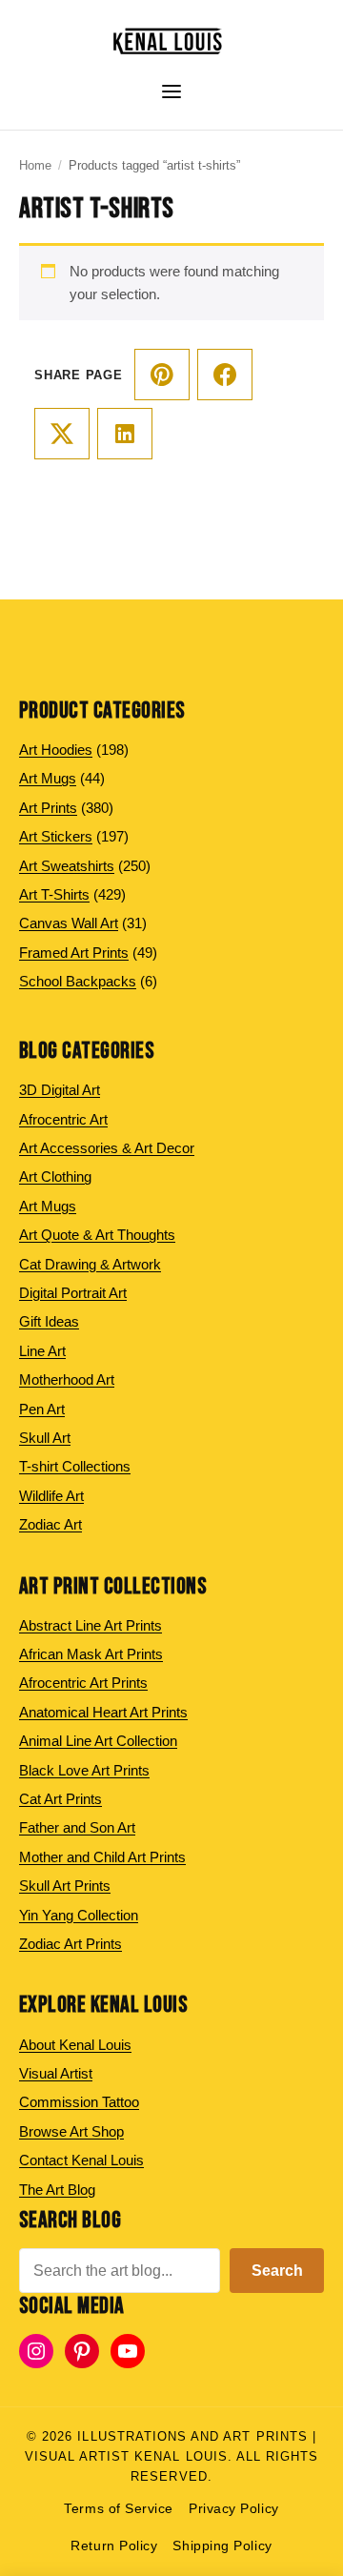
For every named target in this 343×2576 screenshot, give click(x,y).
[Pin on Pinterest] (162, 375)
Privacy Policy (234, 2509)
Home (35, 165)
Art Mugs (48, 1206)
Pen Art (42, 1409)
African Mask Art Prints (91, 1654)
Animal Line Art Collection (98, 1741)
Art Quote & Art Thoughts (97, 1235)
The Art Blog (57, 2190)
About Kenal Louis (75, 2045)
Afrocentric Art (63, 1119)
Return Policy (114, 2546)
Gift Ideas (49, 1321)
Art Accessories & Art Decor (107, 1148)
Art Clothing (55, 1176)
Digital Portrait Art (73, 1293)
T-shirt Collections (75, 1466)
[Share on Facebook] (225, 375)
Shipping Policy (222, 2546)
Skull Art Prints (65, 1886)
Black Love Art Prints (84, 1770)
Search (277, 2271)
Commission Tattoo (79, 2102)
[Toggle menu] (171, 91)
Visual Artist (56, 2073)
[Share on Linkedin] (125, 434)
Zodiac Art (50, 1524)
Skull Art (45, 1438)
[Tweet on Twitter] (62, 434)
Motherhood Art (67, 1379)
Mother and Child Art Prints (102, 1857)
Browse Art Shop (71, 2131)
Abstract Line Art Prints (91, 1625)
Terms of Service (119, 2509)
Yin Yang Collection (79, 1915)
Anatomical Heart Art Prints (103, 1712)
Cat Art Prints (61, 1799)
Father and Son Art (77, 1827)
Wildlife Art (51, 1496)
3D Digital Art (60, 1090)
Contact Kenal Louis (81, 2160)
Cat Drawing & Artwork (90, 1264)
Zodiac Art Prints (71, 1944)
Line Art (42, 1351)
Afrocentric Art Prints (83, 1683)
